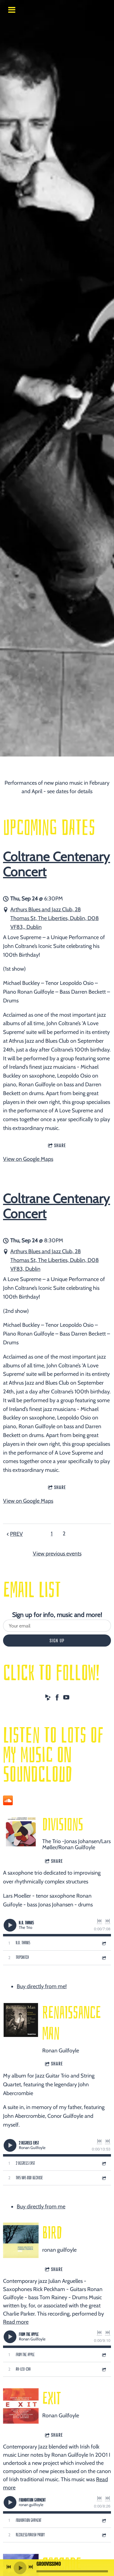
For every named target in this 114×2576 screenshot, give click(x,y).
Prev (16, 1534)
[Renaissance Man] (21, 2020)
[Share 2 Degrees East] (104, 2163)
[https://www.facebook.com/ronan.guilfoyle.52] (57, 1699)
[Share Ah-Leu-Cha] (104, 2369)
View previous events (57, 1554)
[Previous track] (99, 1921)
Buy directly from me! (42, 1986)
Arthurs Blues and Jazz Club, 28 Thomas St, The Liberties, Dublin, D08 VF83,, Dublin (55, 918)
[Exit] (21, 2406)
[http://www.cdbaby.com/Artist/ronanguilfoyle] (48, 1699)
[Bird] (21, 2240)
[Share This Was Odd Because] (104, 2178)
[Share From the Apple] (104, 2355)
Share (60, 1146)
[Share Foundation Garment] (104, 2520)
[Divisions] (21, 1832)
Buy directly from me (41, 2207)
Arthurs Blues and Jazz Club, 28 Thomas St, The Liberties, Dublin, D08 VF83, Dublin (55, 1260)
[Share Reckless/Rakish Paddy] (104, 2535)
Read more (16, 2322)
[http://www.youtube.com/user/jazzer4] (66, 1699)
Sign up (57, 1641)
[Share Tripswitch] (104, 1958)
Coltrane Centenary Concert (57, 864)
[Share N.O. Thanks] (104, 1943)
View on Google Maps (28, 1159)
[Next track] (108, 1921)
